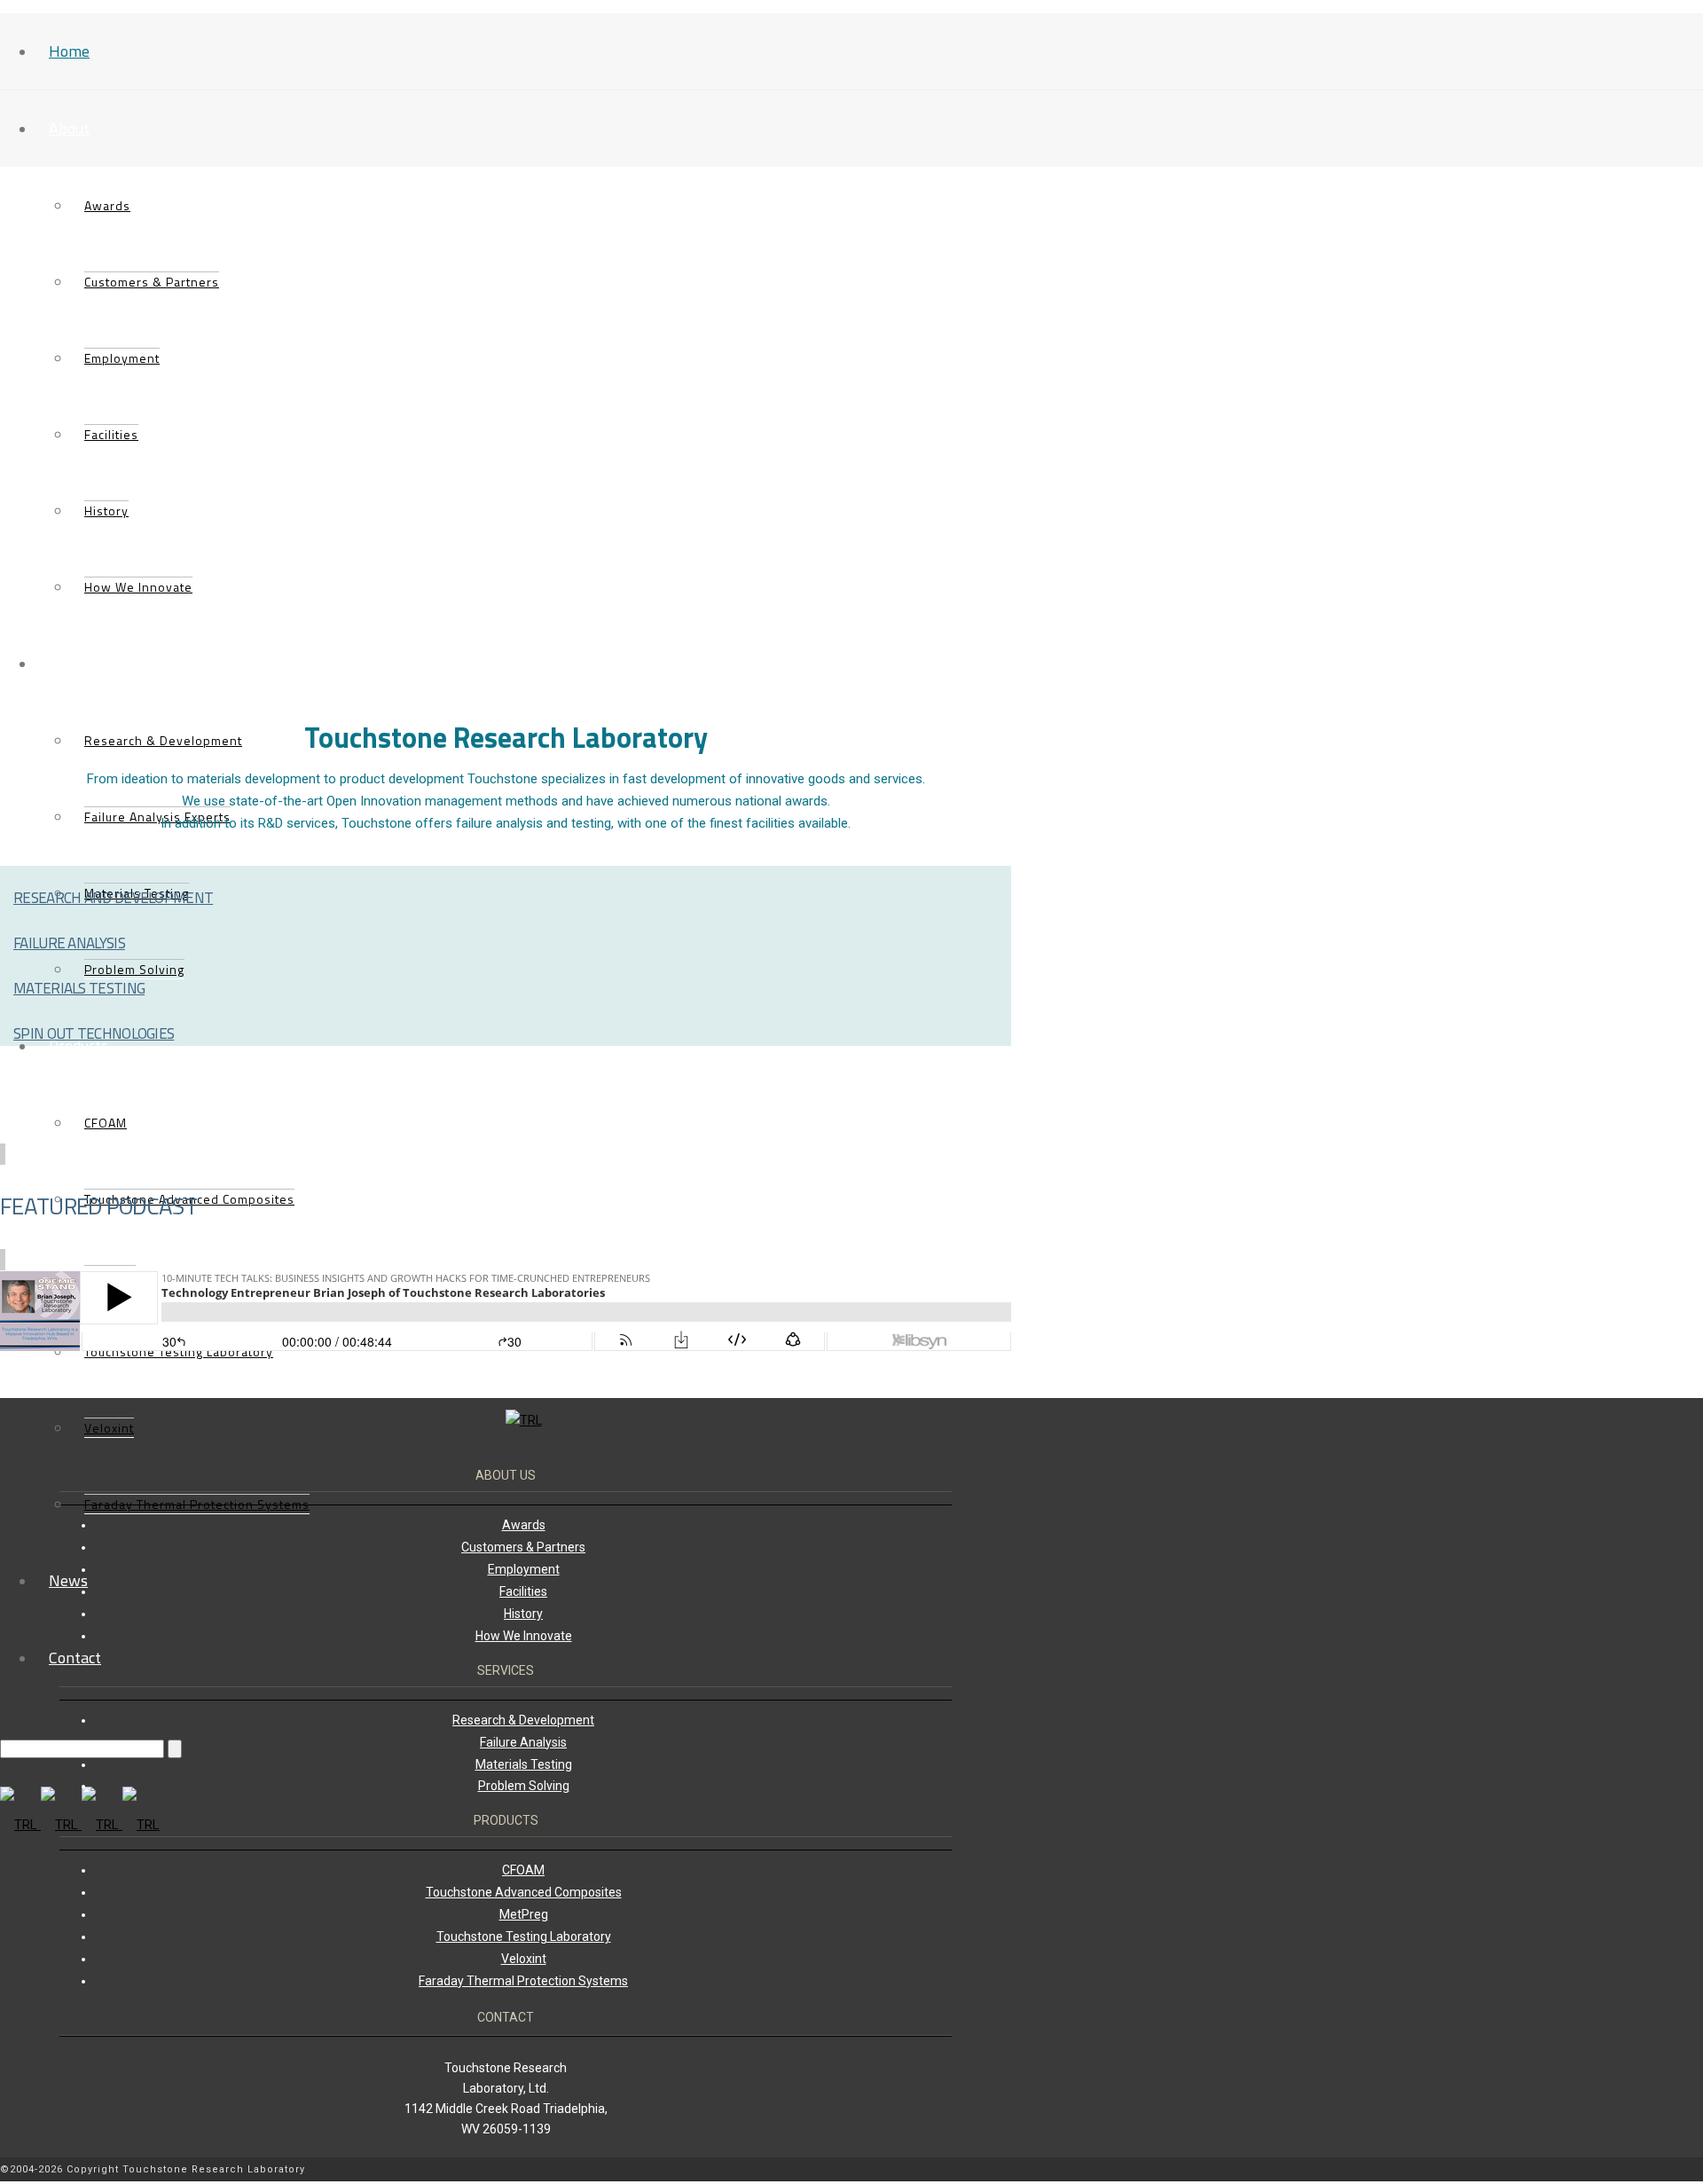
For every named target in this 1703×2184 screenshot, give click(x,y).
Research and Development (113, 898)
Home (69, 51)
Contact (75, 1658)
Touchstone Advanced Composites (524, 1892)
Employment (122, 358)
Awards (107, 205)
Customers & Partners (152, 282)
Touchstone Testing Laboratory (524, 1937)
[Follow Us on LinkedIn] (998, 2171)
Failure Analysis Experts (157, 817)
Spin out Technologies (94, 1033)
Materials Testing (79, 988)
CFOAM (106, 1123)
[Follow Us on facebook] (1007, 2171)
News (68, 1580)
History (106, 511)
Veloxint (109, 1428)
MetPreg (524, 1914)
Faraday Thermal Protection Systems (197, 1504)
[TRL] (80, 1825)
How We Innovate (138, 587)
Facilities (111, 434)
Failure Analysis (69, 943)
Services (77, 663)
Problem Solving (524, 1786)
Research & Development (163, 740)
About (69, 128)
